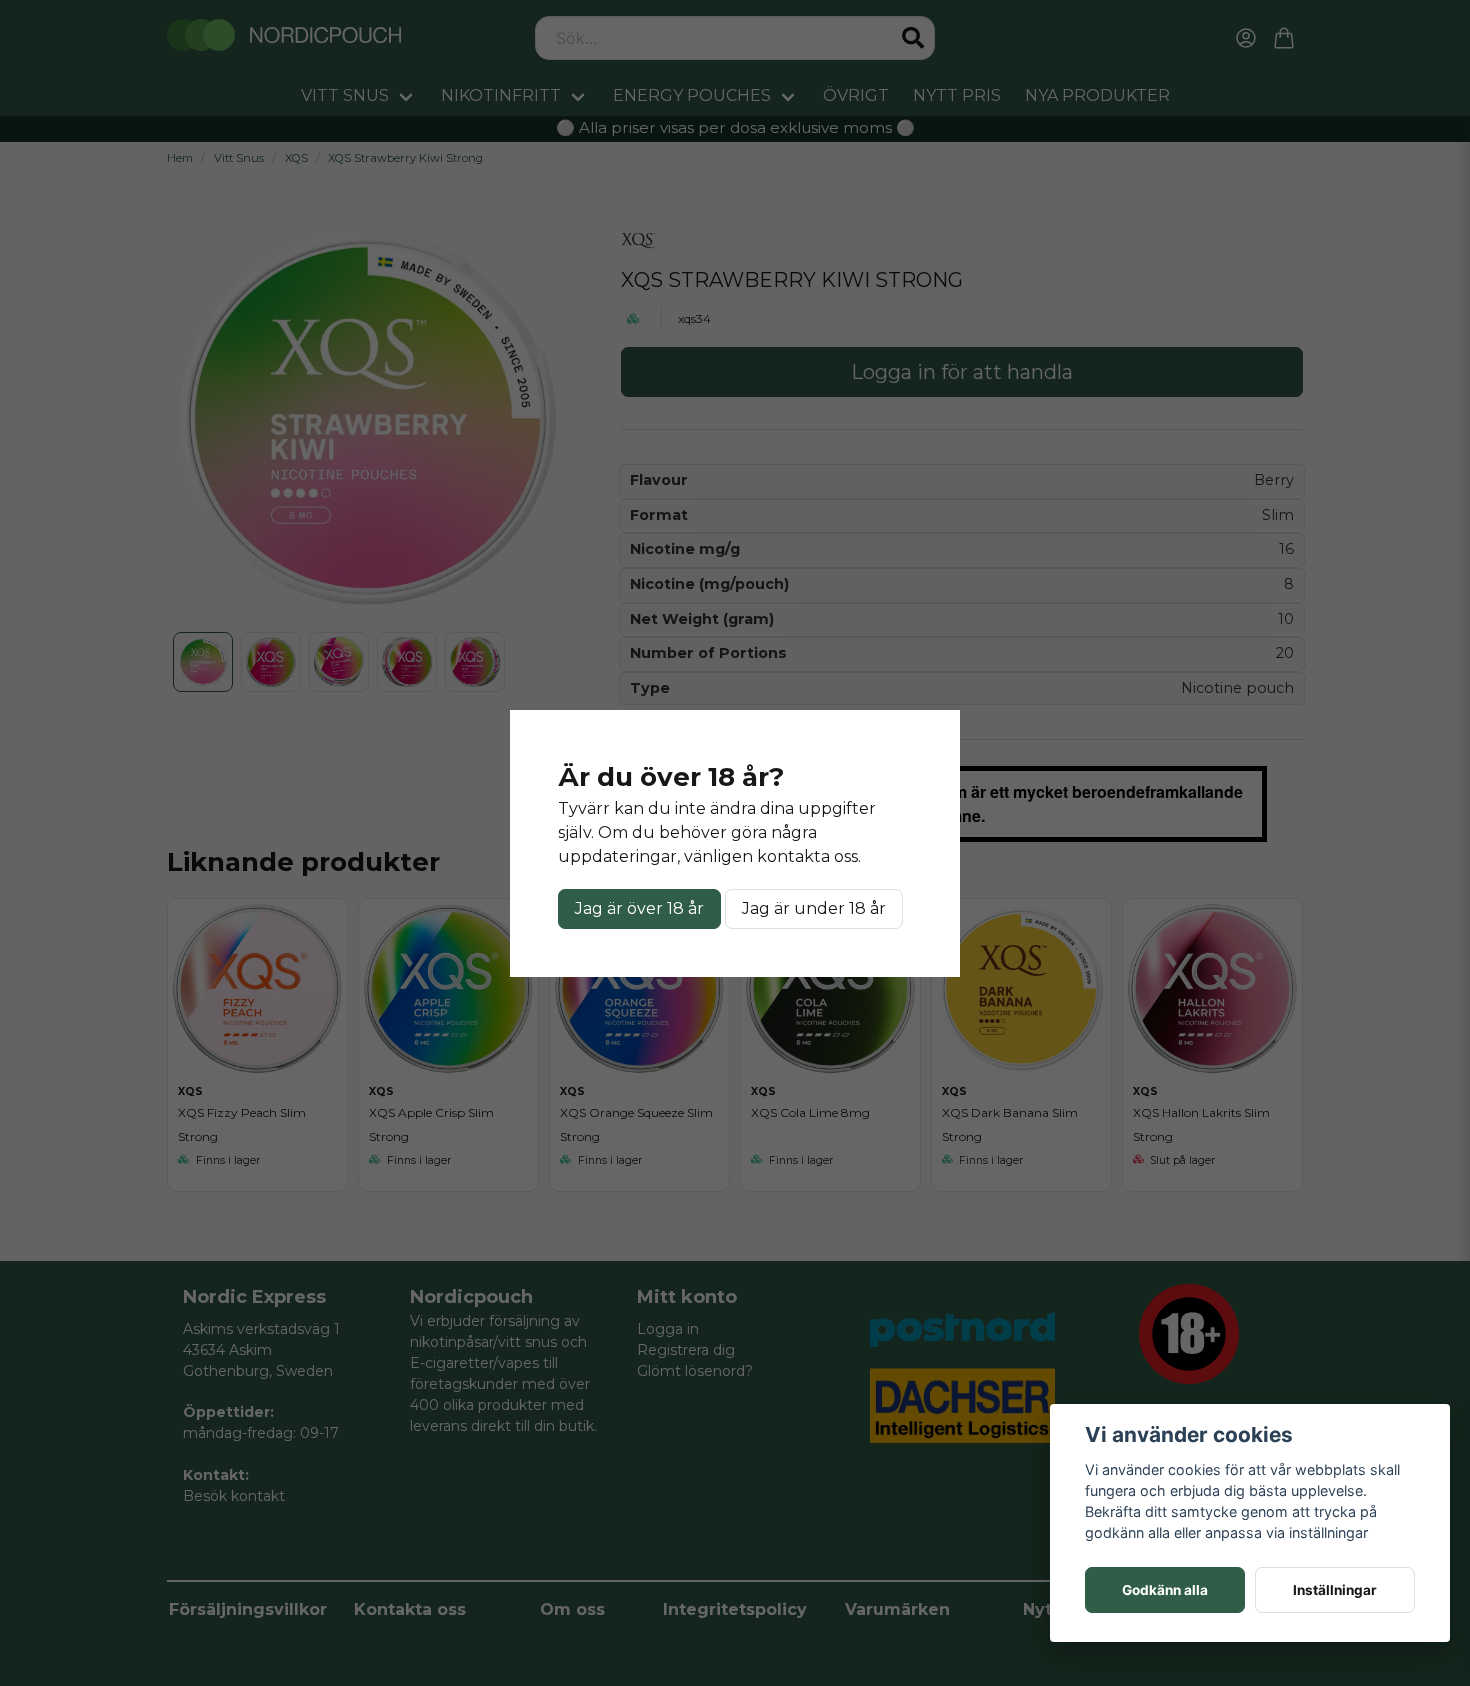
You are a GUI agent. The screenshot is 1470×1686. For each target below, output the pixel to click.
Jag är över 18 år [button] (639, 908)
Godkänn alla (1165, 1590)
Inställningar (1335, 1590)
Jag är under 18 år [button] (814, 908)
